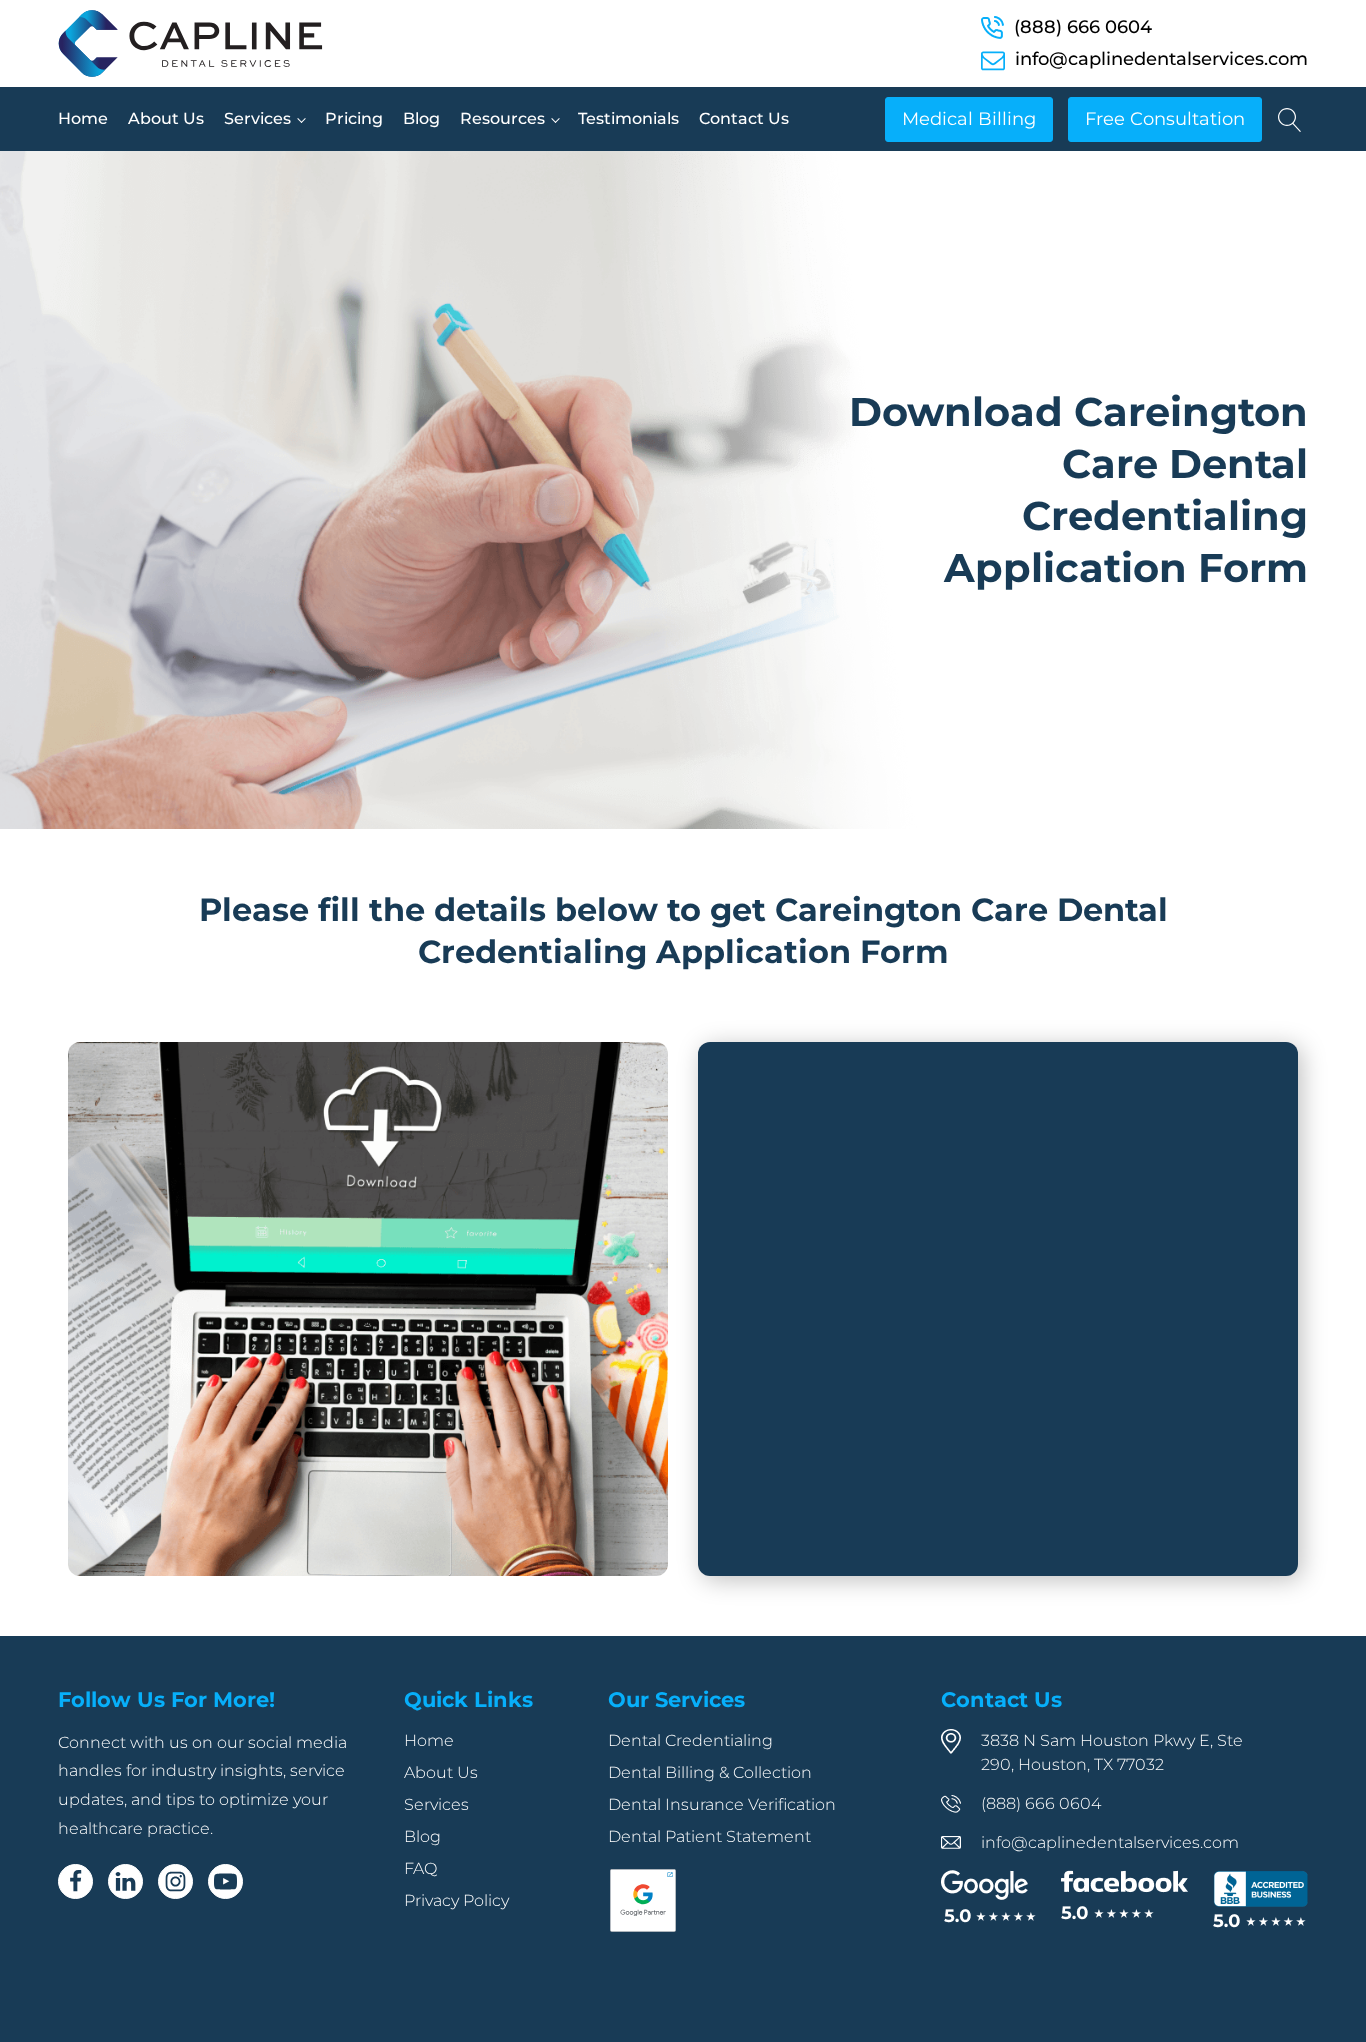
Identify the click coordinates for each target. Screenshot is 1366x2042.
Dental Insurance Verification (722, 1804)
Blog (421, 118)
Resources (502, 118)
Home (83, 118)
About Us (166, 118)
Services (257, 118)
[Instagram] (175, 1881)
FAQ (420, 1868)
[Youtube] (225, 1881)
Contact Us (744, 118)
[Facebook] (75, 1881)
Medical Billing (969, 119)
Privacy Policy (456, 1900)
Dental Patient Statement (709, 1836)
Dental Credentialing (690, 1740)
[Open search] (1290, 120)
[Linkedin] (125, 1881)
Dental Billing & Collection (710, 1772)
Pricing (354, 118)
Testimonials (628, 118)
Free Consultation (1165, 119)
